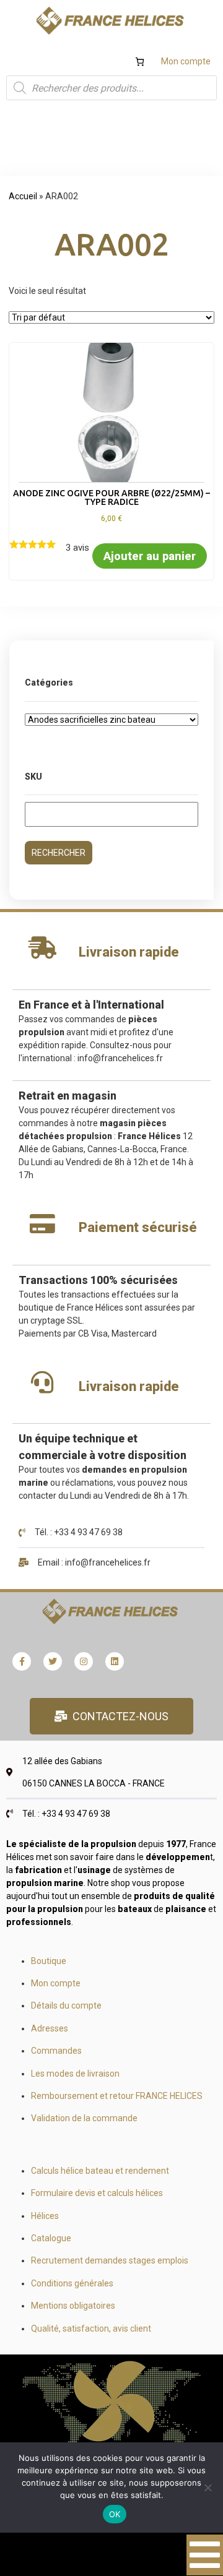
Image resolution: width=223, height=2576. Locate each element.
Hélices (45, 2216)
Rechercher (59, 853)
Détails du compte (66, 2005)
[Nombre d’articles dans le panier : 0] (140, 62)
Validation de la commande (84, 2118)
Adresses (50, 2028)
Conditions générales (72, 2283)
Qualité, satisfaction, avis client (91, 2328)
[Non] (208, 2488)
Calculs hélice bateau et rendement (100, 2171)
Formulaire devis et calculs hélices (97, 2193)
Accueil (23, 196)
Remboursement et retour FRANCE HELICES (117, 2096)
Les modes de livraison (75, 2074)
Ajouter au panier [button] (150, 556)
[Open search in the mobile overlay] (111, 88)
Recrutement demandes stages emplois (110, 2260)
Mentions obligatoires (73, 2306)
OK (115, 2514)
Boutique (49, 1961)
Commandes (56, 2051)
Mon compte (186, 61)
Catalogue (51, 2238)
